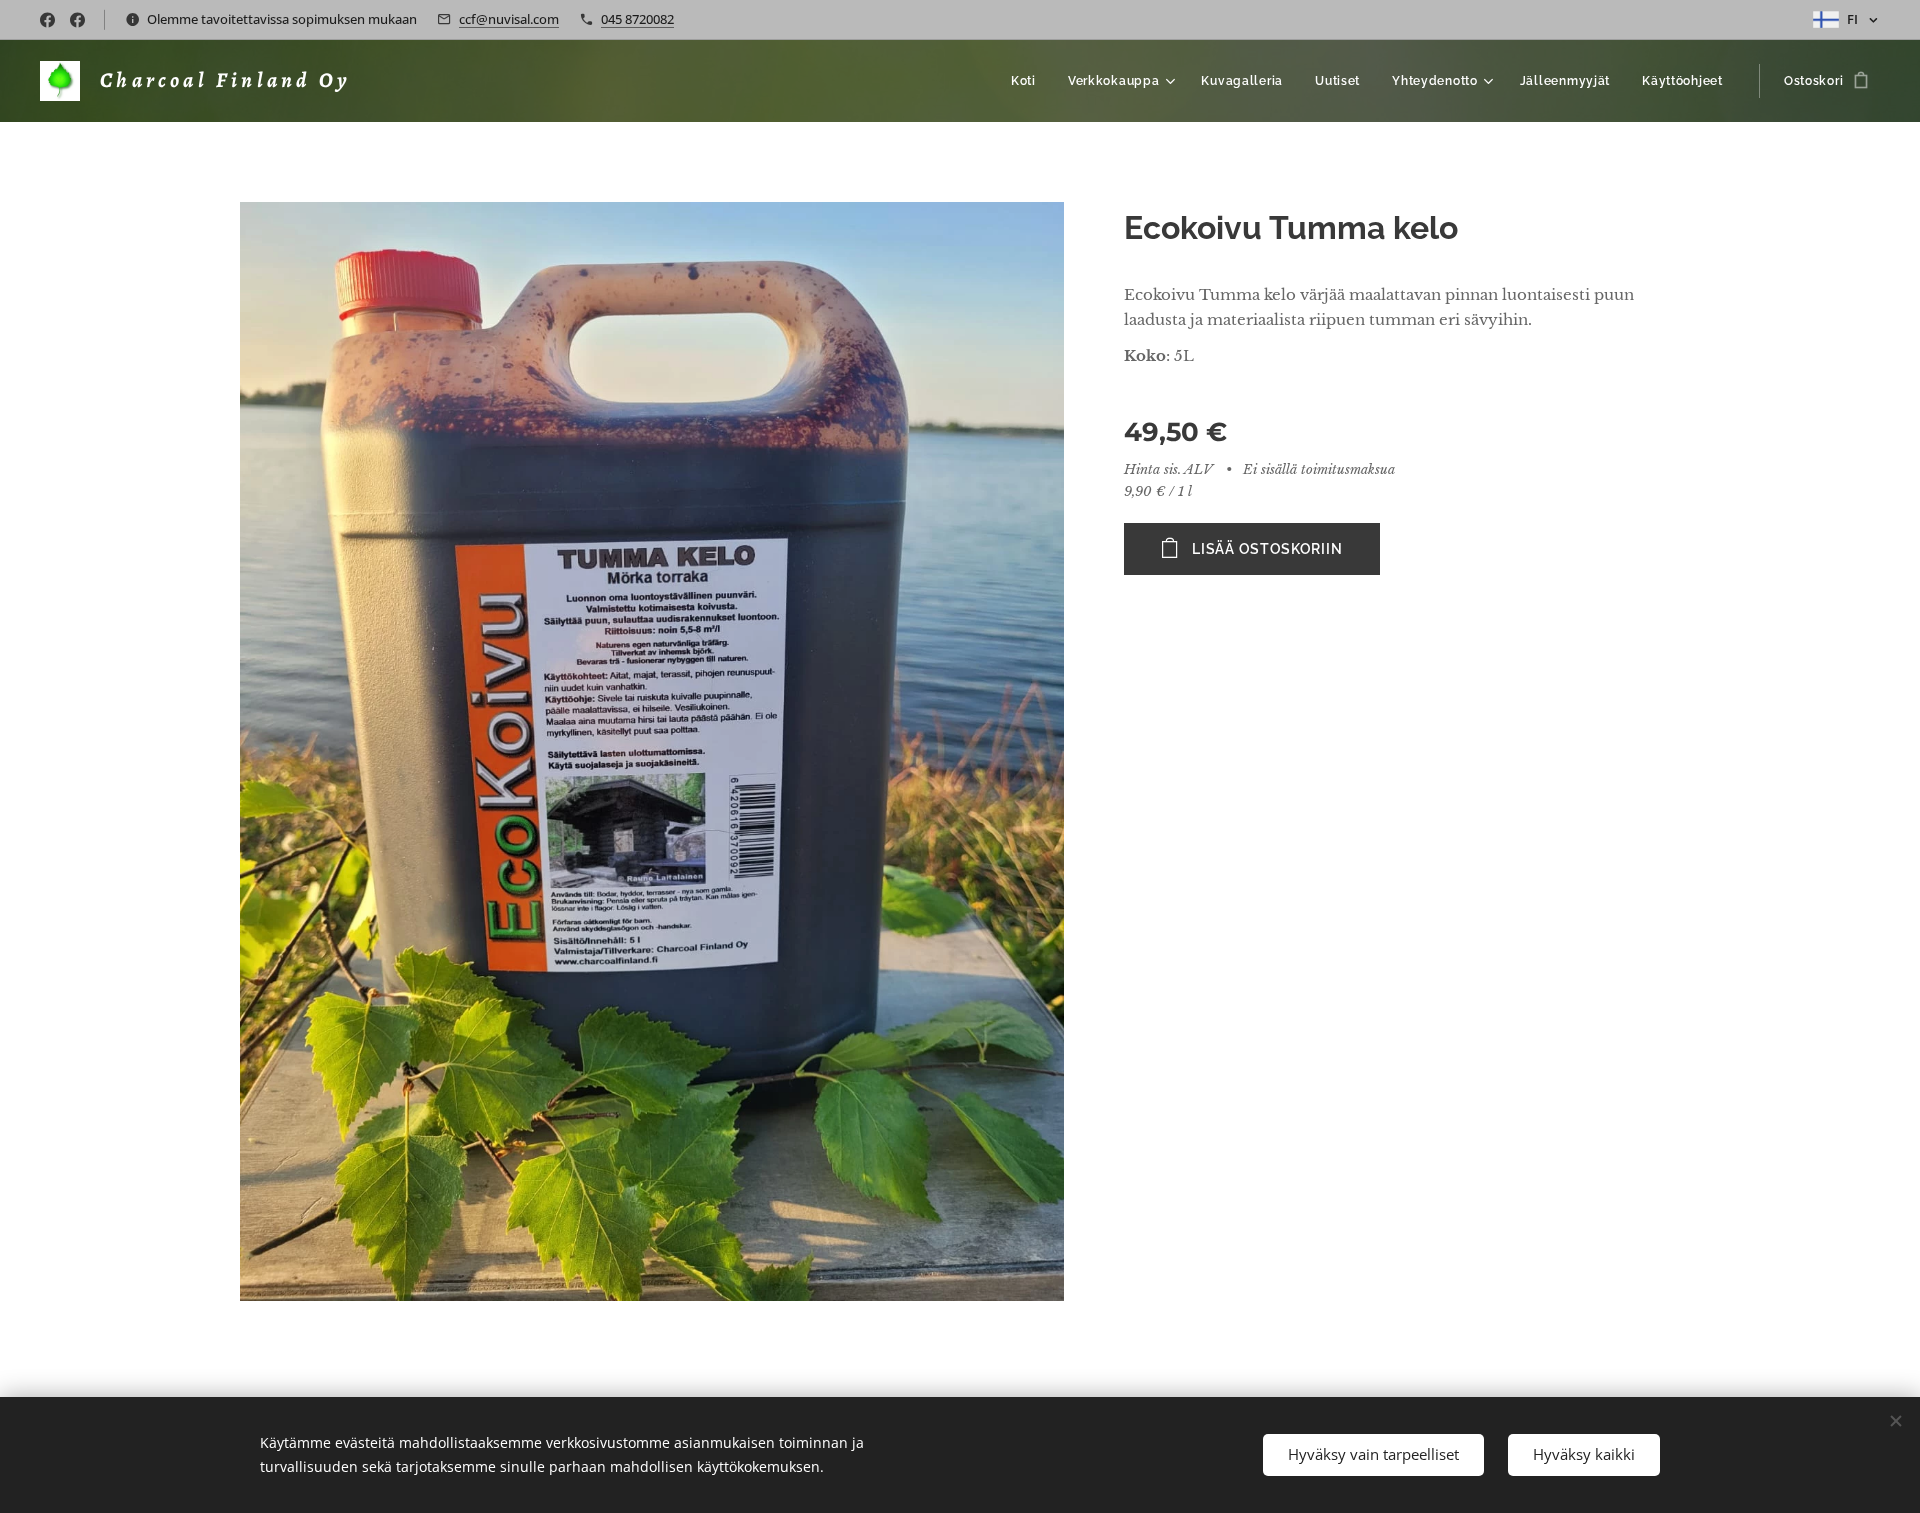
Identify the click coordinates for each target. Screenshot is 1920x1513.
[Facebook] (47, 20)
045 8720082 (637, 19)
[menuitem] (1029, 81)
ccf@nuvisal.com (509, 19)
